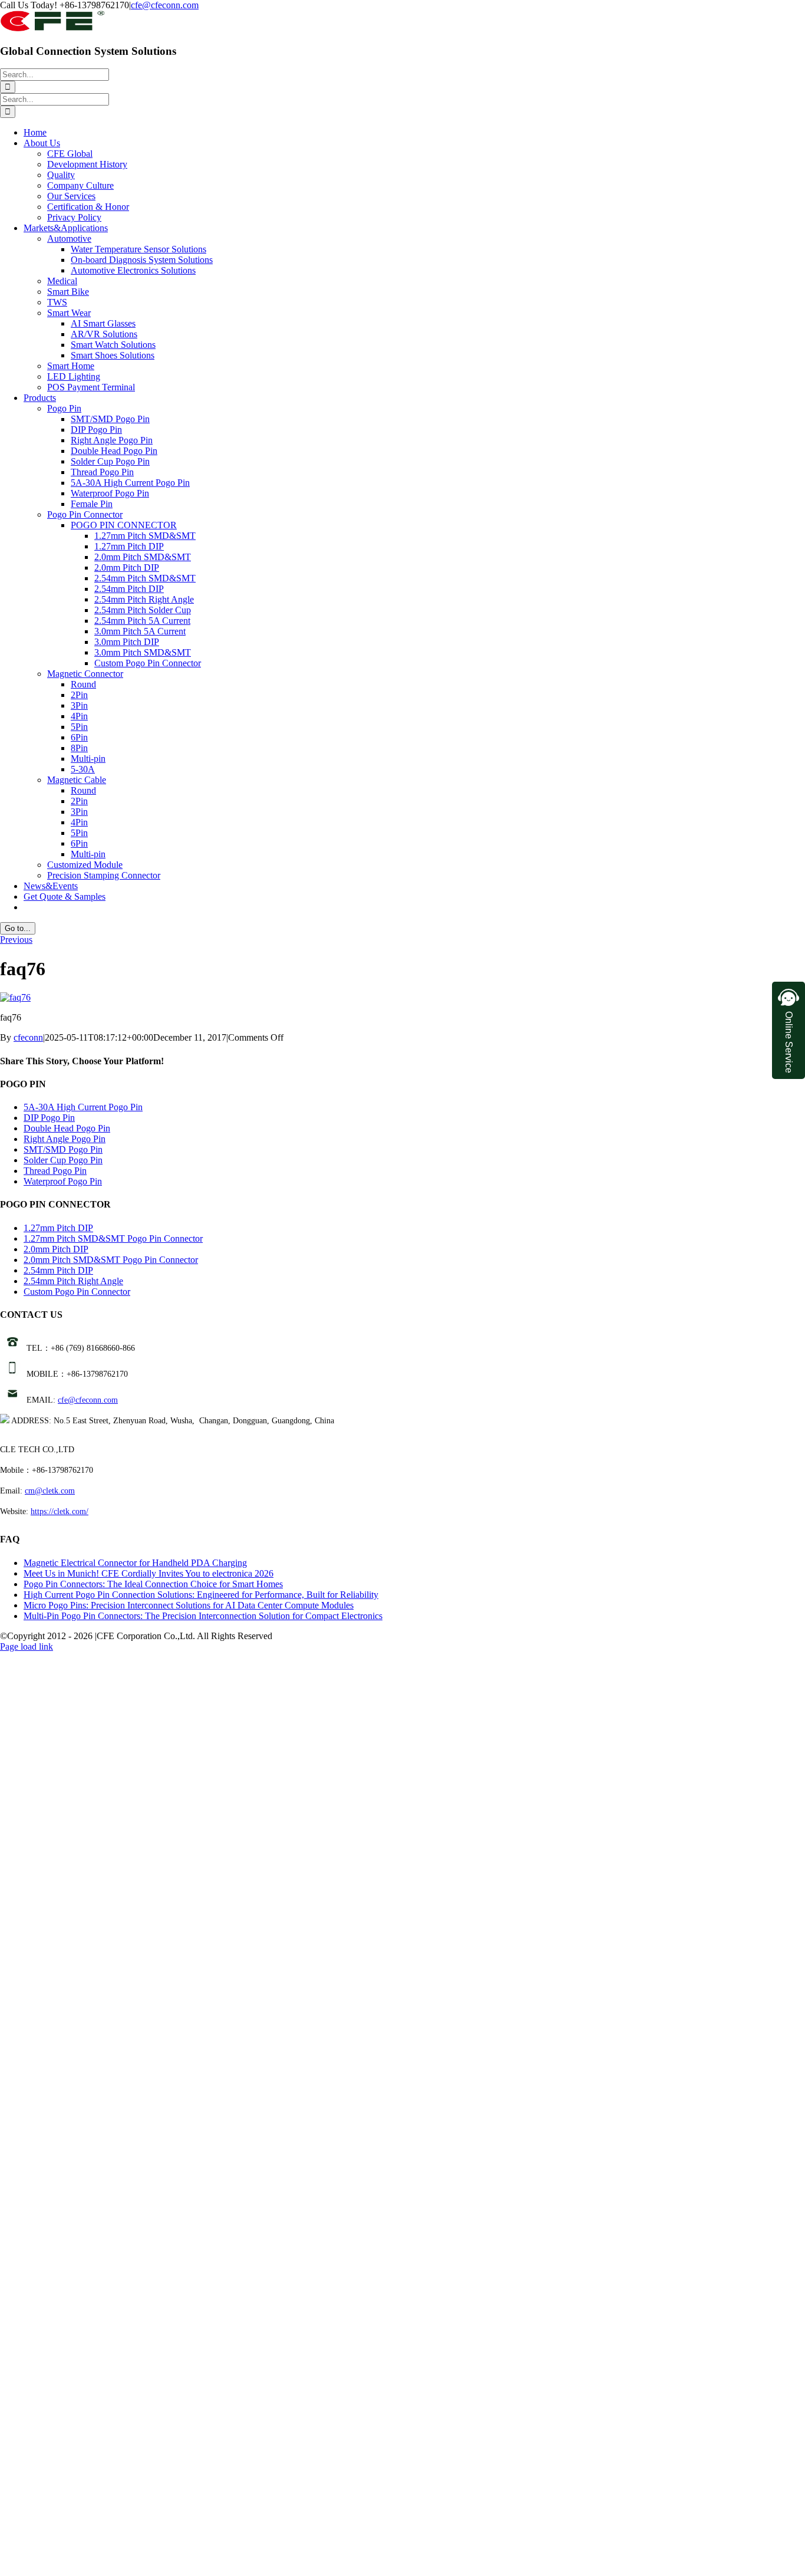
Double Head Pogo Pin (67, 1128)
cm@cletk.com (50, 1491)
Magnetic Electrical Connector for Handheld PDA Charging (135, 1563)
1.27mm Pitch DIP (58, 1228)
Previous (16, 940)
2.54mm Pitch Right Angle (73, 1281)
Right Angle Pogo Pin (65, 1139)
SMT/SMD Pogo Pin (63, 1149)
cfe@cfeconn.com (165, 5)
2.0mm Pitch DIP (56, 1249)
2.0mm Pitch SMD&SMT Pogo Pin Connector (111, 1260)
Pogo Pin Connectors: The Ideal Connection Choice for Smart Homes (153, 1584)
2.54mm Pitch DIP (58, 1270)
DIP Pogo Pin (49, 1118)
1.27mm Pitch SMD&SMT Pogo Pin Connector (113, 1238)
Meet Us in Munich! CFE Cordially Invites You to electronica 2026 (149, 1573)
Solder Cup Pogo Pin (63, 1160)
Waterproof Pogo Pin (63, 1181)
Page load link (27, 1646)
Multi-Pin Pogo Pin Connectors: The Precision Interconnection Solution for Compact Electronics (203, 1616)
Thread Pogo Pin (55, 1171)
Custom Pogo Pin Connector (77, 1292)
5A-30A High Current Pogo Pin (83, 1107)
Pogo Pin (64, 408)
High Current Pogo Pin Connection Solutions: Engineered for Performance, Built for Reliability (201, 1595)
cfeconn (28, 1037)
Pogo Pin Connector (85, 514)
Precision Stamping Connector (104, 875)
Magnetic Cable (77, 780)
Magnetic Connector (85, 674)
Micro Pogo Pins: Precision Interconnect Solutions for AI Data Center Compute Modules (189, 1605)
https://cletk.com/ (60, 1511)
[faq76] (15, 997)
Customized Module (85, 865)
